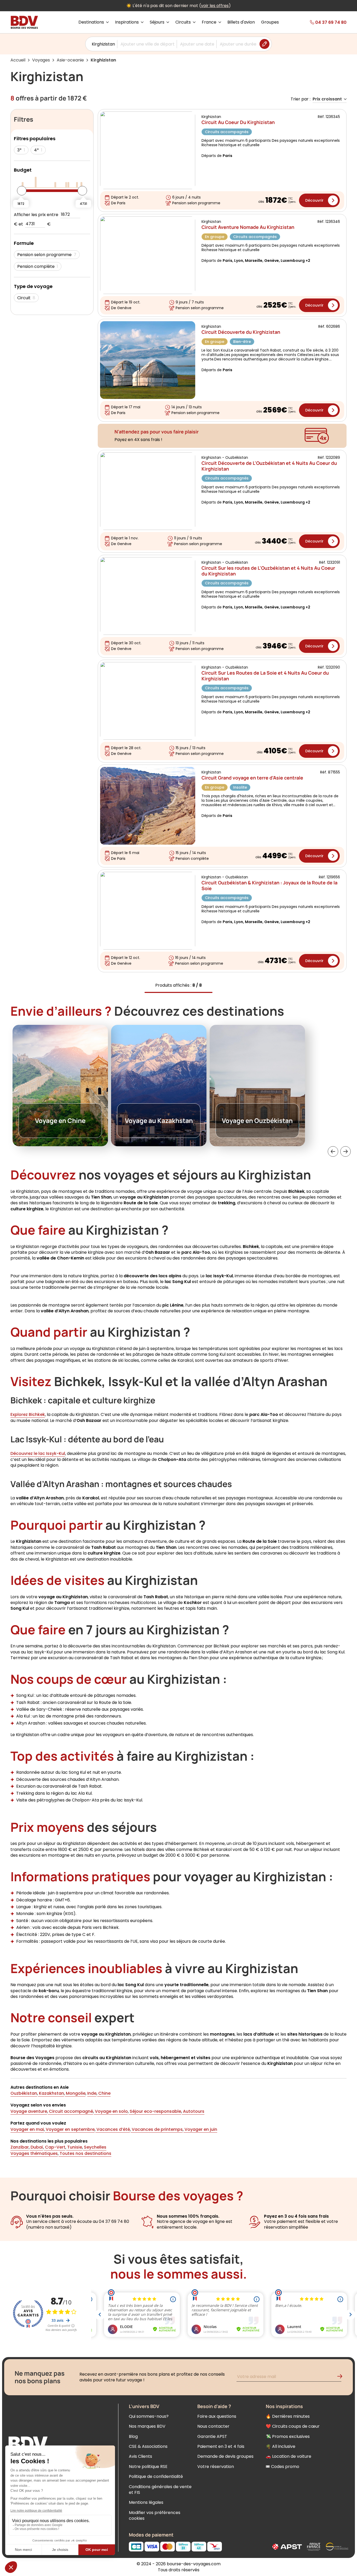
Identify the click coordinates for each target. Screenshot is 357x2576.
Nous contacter (213, 2426)
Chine (104, 2093)
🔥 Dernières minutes (288, 2416)
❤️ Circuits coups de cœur (293, 2426)
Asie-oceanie (70, 60)
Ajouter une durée (238, 44)
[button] (333, 1151)
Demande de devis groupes (225, 2456)
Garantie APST (212, 2436)
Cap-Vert (55, 2147)
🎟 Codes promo (283, 2467)
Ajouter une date (197, 44)
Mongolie (75, 2093)
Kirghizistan (103, 44)
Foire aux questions (217, 2416)
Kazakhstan (51, 2093)
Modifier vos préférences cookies (155, 2515)
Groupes (270, 22)
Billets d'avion (241, 22)
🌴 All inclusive (281, 2446)
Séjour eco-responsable (155, 2111)
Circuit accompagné (70, 2111)
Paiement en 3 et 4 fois (221, 2446)
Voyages (41, 60)
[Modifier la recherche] (264, 44)
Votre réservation (216, 2467)
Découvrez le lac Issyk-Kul (38, 1453)
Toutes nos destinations (85, 2153)
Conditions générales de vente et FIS (160, 2490)
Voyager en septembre (70, 2129)
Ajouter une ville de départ (148, 44)
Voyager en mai (27, 2129)
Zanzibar (20, 2147)
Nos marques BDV (147, 2426)
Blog (133, 2436)
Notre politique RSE (148, 2467)
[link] (320, 22)
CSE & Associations (148, 2446)
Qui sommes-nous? (149, 2416)
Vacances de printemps (157, 2129)
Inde (92, 2093)
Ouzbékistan (24, 2093)
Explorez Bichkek (28, 1414)
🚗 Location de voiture (289, 2456)
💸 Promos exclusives (288, 2436)
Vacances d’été (113, 2129)
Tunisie (74, 2147)
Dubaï (36, 2147)
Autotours (193, 2111)
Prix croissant (327, 99)
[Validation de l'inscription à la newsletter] (342, 2377)
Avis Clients (140, 2456)
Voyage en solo (111, 2111)
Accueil (18, 60)
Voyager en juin (200, 2129)
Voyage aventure (29, 2111)
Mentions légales (146, 2502)
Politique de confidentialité (156, 2476)
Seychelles (95, 2147)
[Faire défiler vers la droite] (346, 1151)
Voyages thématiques (34, 2153)
